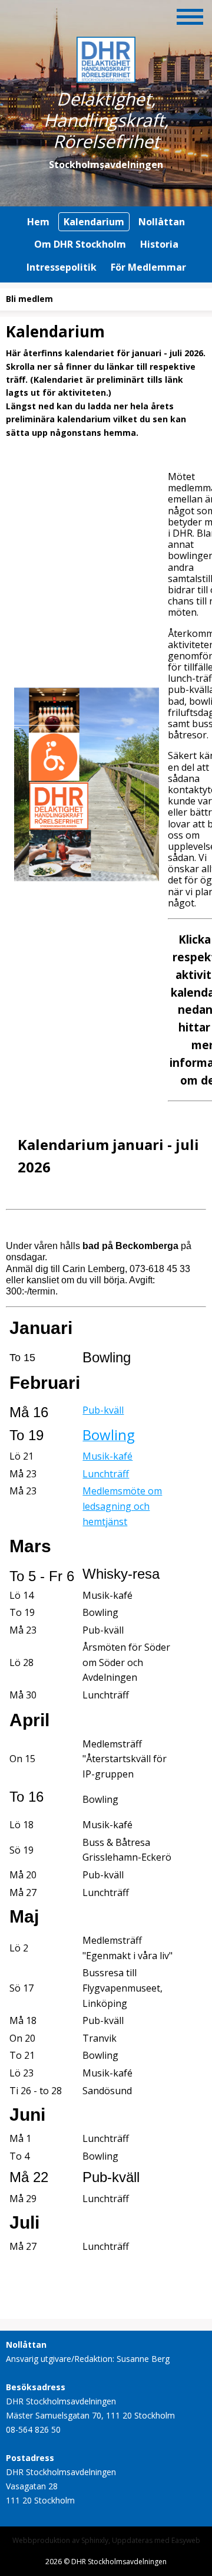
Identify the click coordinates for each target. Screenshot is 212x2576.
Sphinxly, (97, 2540)
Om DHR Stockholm (80, 244)
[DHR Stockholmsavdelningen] (106, 77)
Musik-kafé (107, 1456)
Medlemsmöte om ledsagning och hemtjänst (122, 1506)
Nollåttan (162, 222)
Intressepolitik (62, 267)
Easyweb (186, 2540)
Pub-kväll (103, 1410)
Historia (159, 244)
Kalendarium (94, 222)
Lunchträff (106, 1474)
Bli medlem (29, 299)
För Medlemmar (148, 267)
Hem (38, 222)
